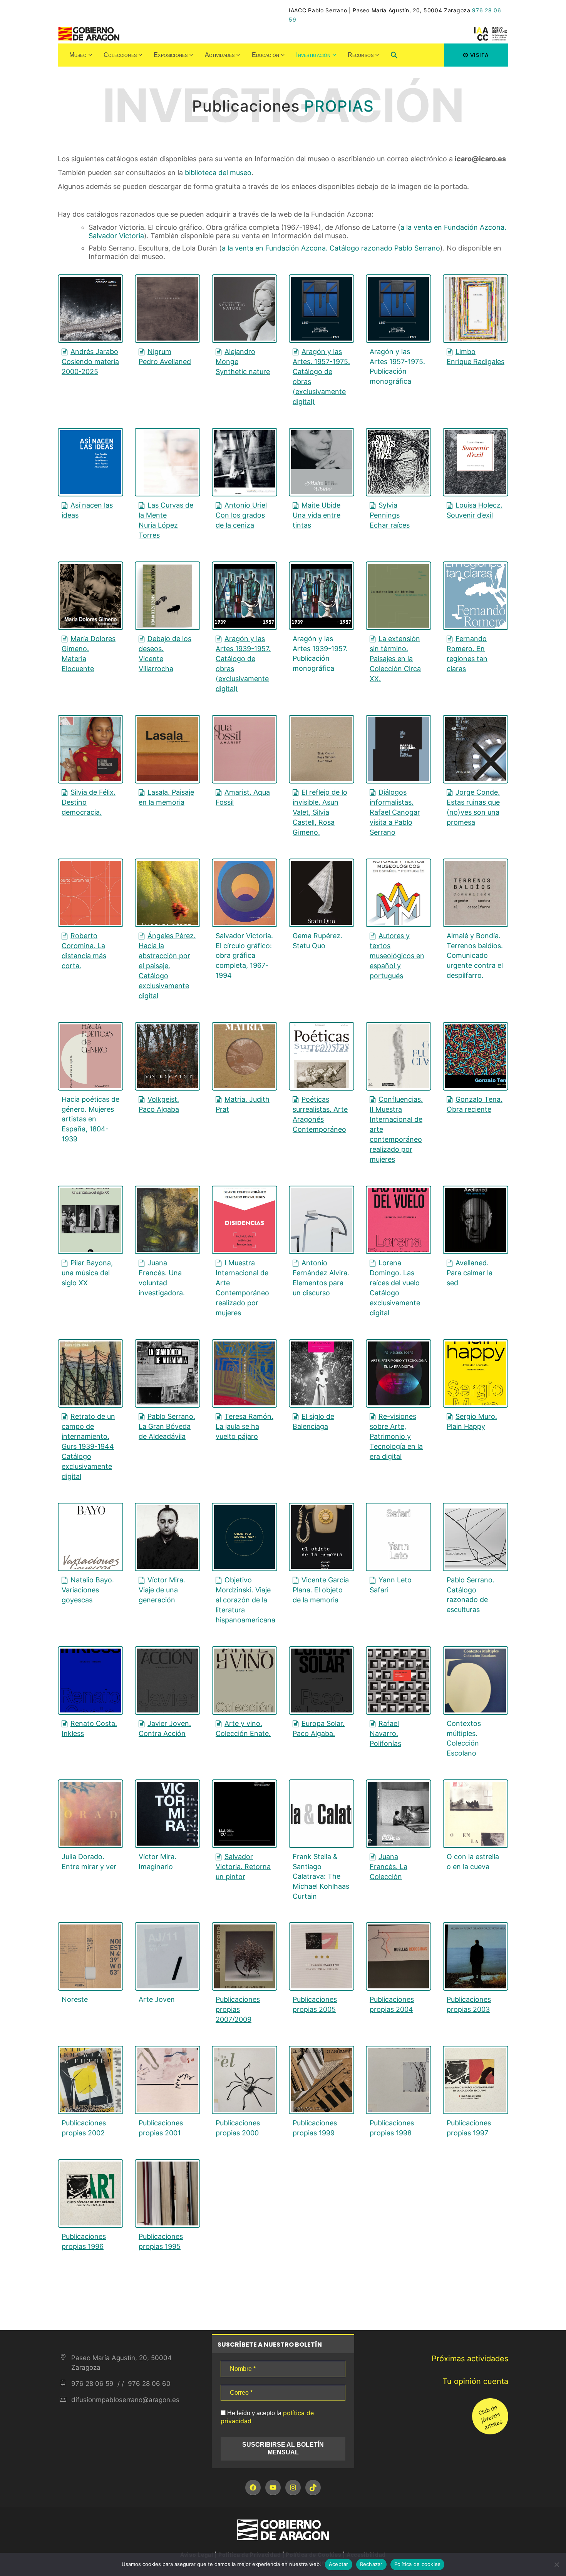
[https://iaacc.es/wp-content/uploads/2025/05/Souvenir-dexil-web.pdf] (476, 462)
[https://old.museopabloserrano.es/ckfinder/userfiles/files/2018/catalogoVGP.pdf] (322, 1537)
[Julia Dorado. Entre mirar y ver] (90, 1814)
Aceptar (339, 2564)
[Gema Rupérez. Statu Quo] (322, 893)
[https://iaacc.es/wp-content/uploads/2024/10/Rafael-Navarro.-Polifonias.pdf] (399, 1681)
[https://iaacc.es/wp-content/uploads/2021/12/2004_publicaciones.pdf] (399, 1956)
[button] (394, 56)
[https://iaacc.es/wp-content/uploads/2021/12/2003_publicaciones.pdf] (476, 1956)
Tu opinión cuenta (475, 2381)
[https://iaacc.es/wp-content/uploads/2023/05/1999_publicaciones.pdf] (322, 2080)
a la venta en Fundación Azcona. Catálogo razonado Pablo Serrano (331, 248)
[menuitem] (81, 55)
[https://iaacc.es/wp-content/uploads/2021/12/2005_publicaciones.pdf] (322, 1956)
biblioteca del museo (218, 173)
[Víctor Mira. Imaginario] (167, 1814)
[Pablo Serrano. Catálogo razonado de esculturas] (476, 1537)
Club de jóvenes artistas (490, 2417)
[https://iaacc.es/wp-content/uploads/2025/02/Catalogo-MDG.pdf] (90, 596)
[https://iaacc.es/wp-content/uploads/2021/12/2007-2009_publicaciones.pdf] (244, 1956)
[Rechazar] (556, 2564)
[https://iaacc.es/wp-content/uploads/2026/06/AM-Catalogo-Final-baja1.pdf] (244, 309)
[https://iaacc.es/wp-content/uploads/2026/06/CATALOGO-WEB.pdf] (90, 309)
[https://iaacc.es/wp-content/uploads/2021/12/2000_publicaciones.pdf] (244, 2080)
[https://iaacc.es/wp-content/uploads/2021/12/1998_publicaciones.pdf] (399, 2080)
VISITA (480, 55)
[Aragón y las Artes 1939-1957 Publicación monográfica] (322, 596)
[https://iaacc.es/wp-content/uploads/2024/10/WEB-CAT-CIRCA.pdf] (399, 596)
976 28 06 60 (148, 2384)
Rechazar (371, 2564)
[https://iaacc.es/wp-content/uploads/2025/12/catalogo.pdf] (476, 309)
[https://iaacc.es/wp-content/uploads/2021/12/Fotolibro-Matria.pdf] (244, 1056)
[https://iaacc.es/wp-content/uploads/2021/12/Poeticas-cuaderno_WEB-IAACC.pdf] (322, 1056)
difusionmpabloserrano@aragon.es (125, 2400)
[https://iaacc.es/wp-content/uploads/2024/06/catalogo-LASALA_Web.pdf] (167, 749)
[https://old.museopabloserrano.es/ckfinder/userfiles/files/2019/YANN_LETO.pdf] (399, 1537)
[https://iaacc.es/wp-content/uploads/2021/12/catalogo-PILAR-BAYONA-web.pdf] (90, 1220)
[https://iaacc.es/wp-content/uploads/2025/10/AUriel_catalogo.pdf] (244, 462)
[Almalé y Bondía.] (476, 893)
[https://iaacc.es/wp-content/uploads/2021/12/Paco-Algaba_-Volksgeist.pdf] (167, 1056)
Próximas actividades (470, 2359)
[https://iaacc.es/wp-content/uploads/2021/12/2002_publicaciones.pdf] (90, 2080)
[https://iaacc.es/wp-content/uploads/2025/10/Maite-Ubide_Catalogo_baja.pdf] (322, 462)
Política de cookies (418, 2564)
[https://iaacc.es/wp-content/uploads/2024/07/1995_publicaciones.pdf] (167, 2193)
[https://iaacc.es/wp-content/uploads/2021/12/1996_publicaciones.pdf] (90, 2193)
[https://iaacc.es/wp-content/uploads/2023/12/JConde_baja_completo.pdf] (476, 749)
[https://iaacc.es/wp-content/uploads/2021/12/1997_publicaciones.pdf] (476, 2080)
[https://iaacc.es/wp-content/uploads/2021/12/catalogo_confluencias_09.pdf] (399, 1056)
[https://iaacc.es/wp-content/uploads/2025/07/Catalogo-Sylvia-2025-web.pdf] (399, 462)
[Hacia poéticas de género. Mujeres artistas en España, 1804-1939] (90, 1056)
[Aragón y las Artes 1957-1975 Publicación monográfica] (399, 309)
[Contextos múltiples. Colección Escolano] (476, 1681)
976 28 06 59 (92, 2384)
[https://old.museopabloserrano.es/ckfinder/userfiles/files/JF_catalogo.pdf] (399, 1814)
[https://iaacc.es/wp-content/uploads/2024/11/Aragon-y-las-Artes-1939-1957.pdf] (244, 596)
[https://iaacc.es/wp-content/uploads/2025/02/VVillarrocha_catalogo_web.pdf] (167, 596)
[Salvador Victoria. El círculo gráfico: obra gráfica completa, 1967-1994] (244, 893)
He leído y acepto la (267, 2417)
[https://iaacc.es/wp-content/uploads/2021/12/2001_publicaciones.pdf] (167, 2080)
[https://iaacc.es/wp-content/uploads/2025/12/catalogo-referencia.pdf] (90, 462)
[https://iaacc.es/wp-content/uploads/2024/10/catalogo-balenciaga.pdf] (322, 1373)
